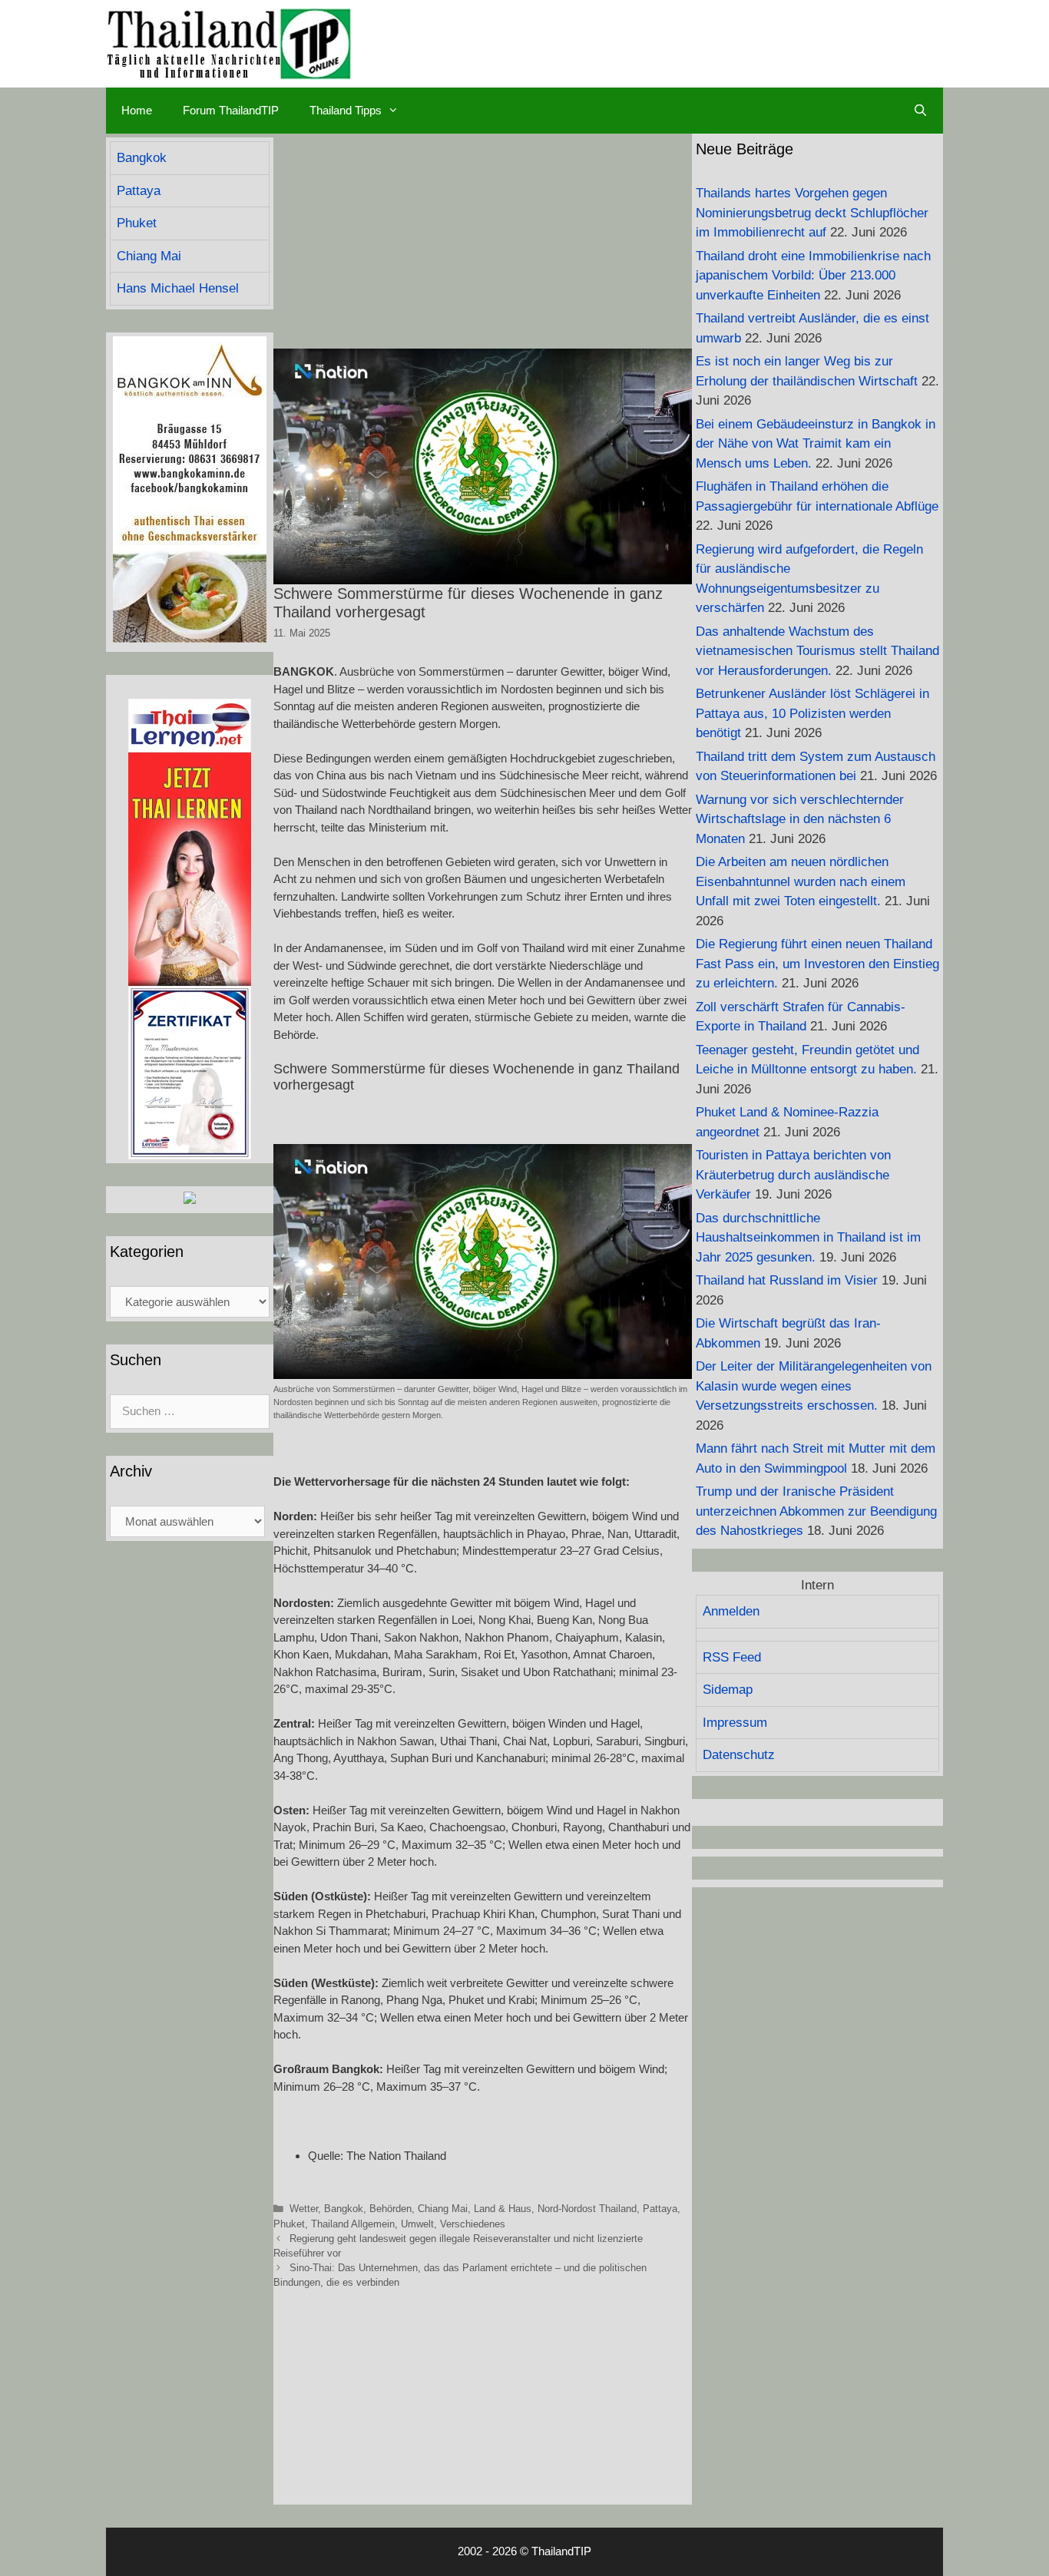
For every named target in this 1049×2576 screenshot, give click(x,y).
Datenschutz (739, 1755)
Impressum (735, 1723)
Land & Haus (503, 2209)
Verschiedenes (473, 2224)
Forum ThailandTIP (231, 110)
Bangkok (344, 2209)
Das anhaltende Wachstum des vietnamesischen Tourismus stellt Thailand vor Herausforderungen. (817, 651)
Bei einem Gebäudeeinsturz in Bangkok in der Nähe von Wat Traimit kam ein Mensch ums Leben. (816, 444)
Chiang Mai (443, 2209)
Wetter (304, 2209)
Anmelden (731, 1611)
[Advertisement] (483, 241)
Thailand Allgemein (353, 2224)
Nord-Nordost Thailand (587, 2209)
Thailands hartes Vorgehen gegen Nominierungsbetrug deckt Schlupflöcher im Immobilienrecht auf (812, 213)
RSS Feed (732, 1657)
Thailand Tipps (346, 110)
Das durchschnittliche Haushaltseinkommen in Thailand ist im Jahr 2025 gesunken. (808, 1238)
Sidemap (728, 1690)
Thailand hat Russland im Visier (787, 1280)
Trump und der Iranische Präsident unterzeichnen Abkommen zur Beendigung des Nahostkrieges (816, 1511)
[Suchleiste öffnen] (920, 111)
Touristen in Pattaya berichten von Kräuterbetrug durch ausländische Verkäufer (793, 1175)
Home (137, 110)
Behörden (390, 2209)
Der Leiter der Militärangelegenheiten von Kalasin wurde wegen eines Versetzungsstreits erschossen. (814, 1386)
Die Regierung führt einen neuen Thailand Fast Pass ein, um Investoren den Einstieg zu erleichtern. (817, 964)
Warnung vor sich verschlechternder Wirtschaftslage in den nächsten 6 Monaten (800, 819)
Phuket (289, 2224)
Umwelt (417, 2224)
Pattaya (660, 2209)
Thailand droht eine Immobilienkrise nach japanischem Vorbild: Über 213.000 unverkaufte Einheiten (813, 276)
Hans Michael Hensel (178, 288)
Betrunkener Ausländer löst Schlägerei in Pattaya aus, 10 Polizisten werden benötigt (812, 713)
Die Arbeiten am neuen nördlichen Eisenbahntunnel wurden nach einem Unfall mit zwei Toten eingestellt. (801, 881)
